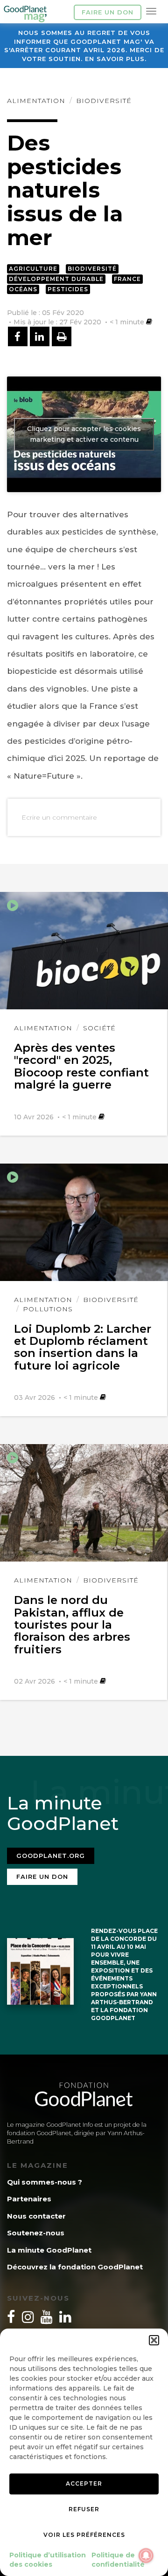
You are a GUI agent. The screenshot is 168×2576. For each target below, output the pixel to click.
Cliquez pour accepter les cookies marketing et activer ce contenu (84, 434)
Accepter (84, 2484)
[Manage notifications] (146, 2555)
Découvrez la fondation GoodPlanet (75, 2267)
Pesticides (68, 289)
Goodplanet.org (51, 1856)
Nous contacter (36, 2216)
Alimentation (36, 101)
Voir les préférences (84, 2535)
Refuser (84, 2509)
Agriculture (33, 269)
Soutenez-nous (36, 2233)
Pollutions (48, 1309)
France (127, 279)
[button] (154, 2340)
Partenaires (29, 2199)
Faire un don (108, 12)
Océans (23, 289)
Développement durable (56, 279)
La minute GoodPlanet (49, 2250)
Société (99, 1028)
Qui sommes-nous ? (45, 2182)
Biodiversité (104, 101)
